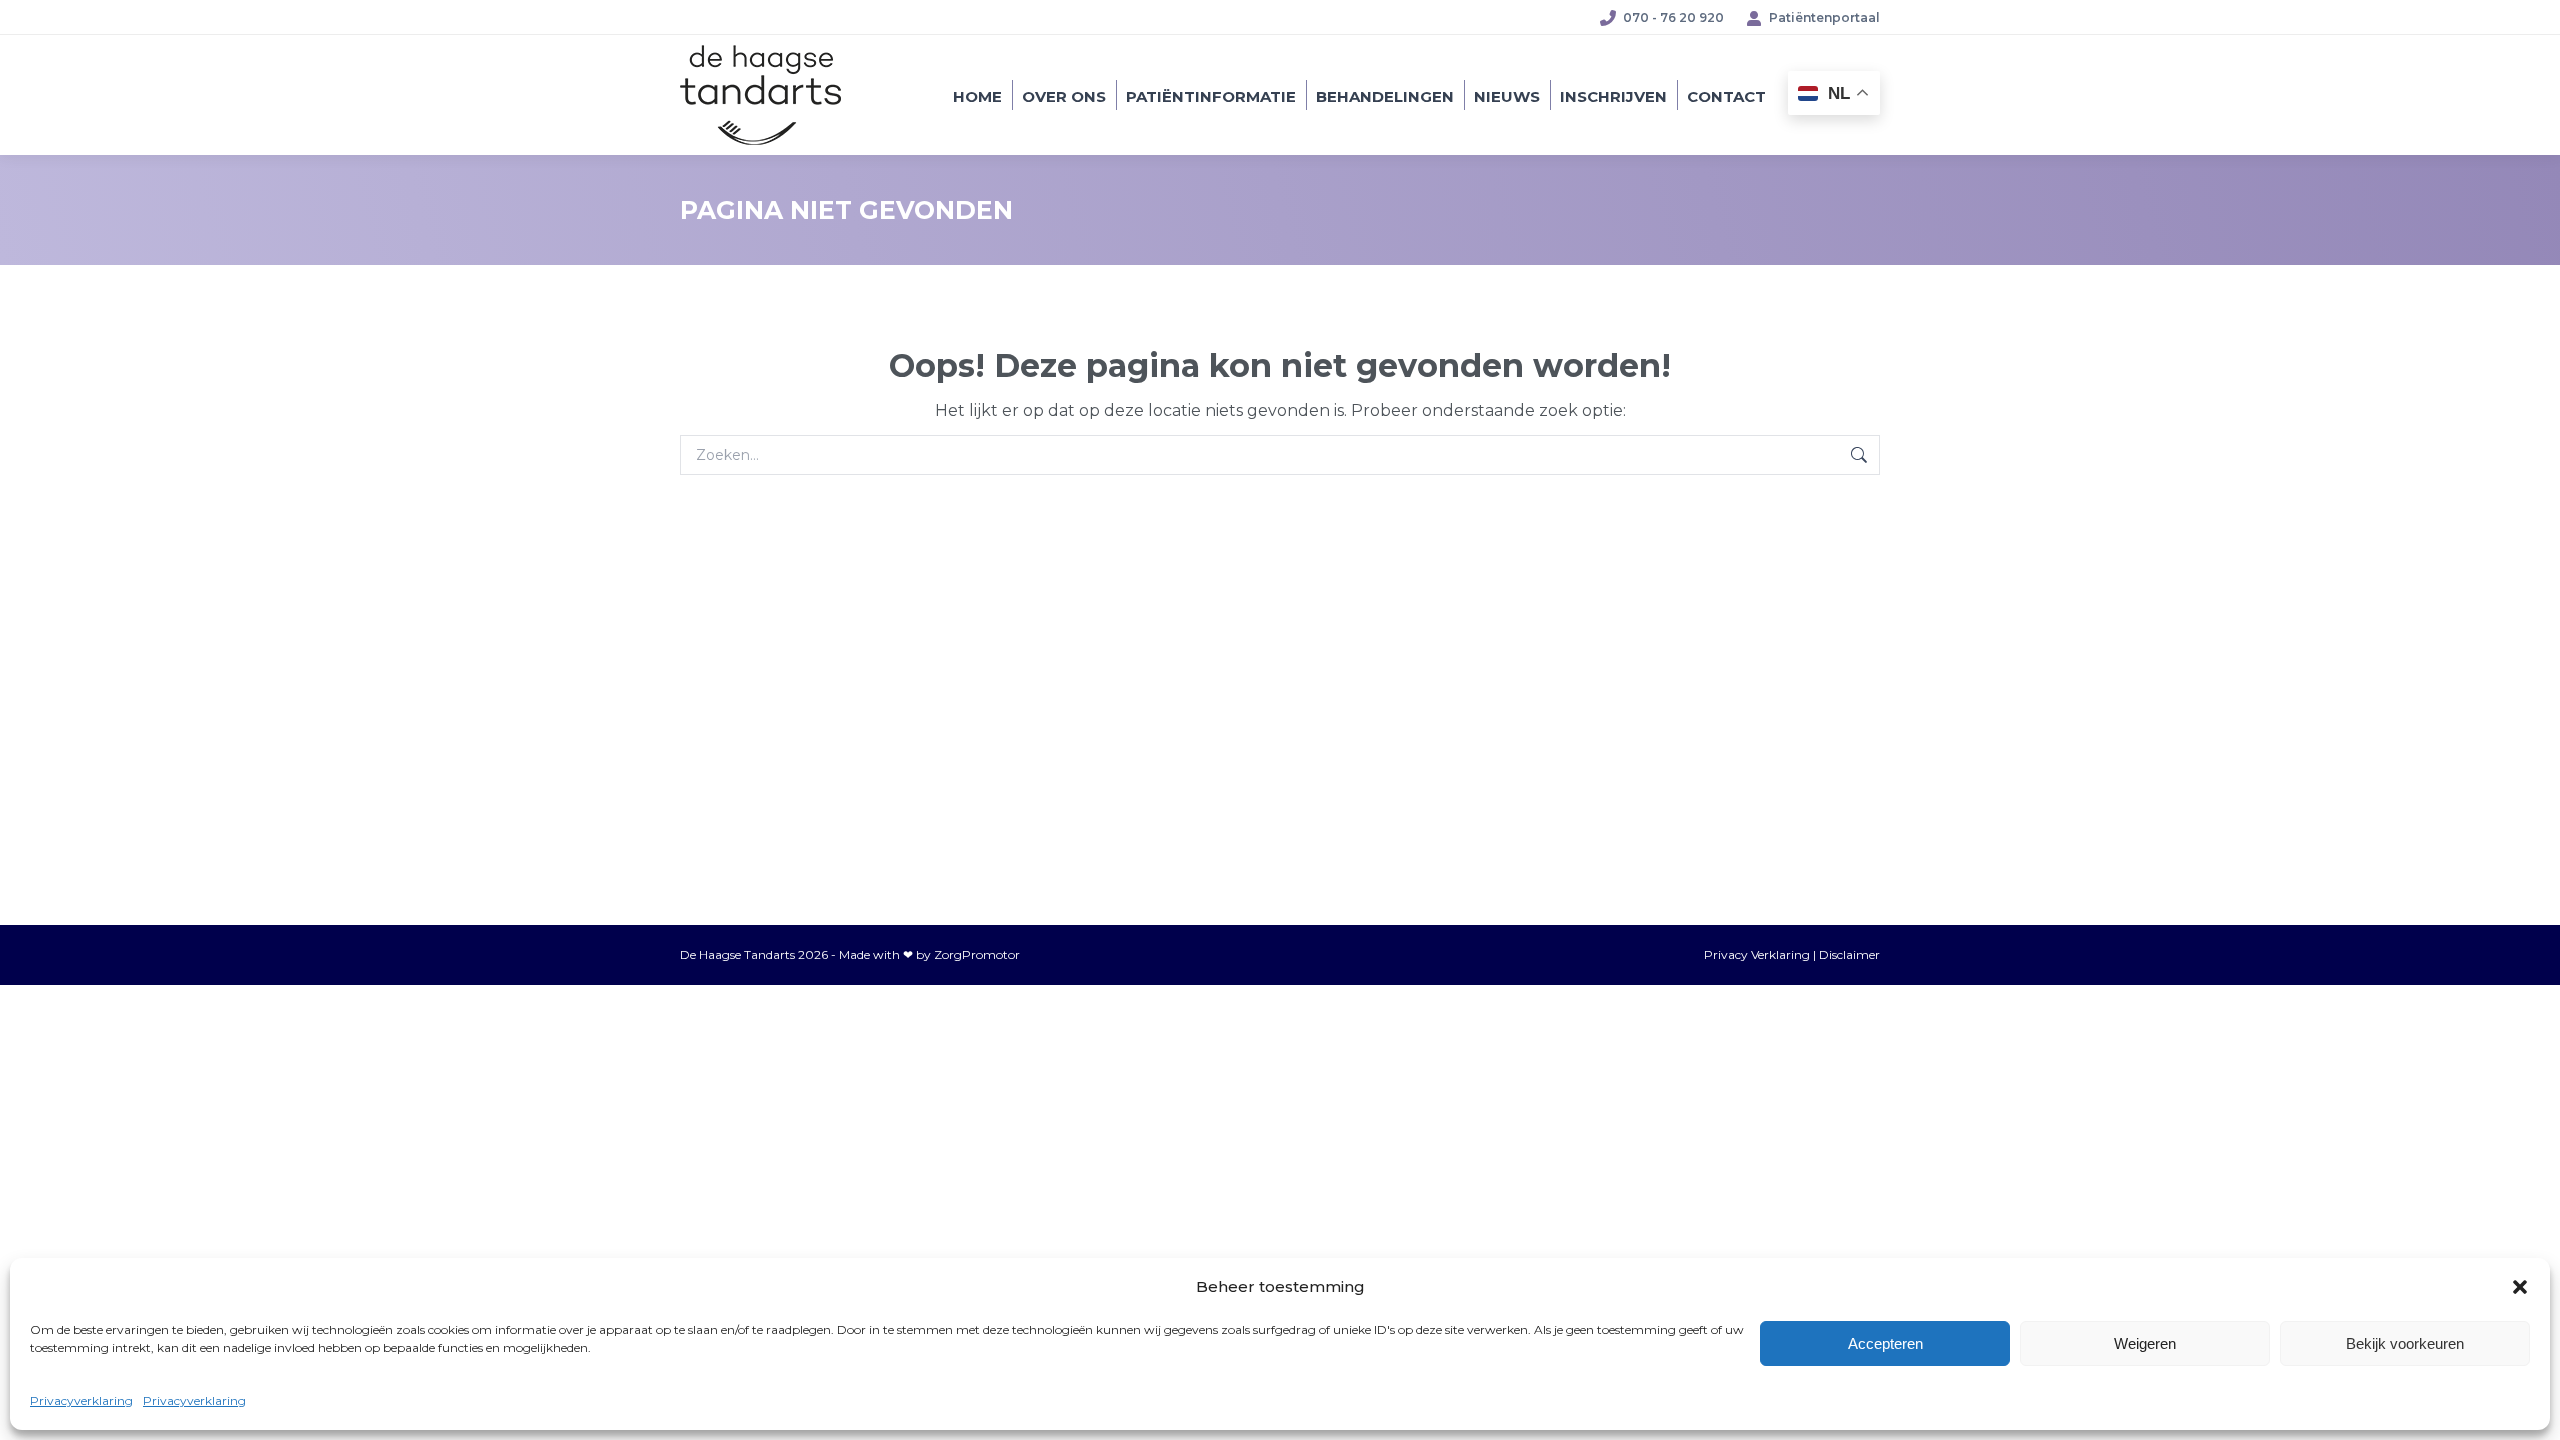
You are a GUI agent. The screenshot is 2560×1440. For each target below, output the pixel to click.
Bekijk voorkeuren (2405, 1343)
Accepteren (1885, 1343)
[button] (2520, 1287)
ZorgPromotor (977, 954)
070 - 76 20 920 (1673, 17)
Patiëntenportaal (1824, 17)
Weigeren (2145, 1343)
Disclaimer (1849, 954)
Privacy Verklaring (1757, 954)
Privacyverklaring (81, 1400)
